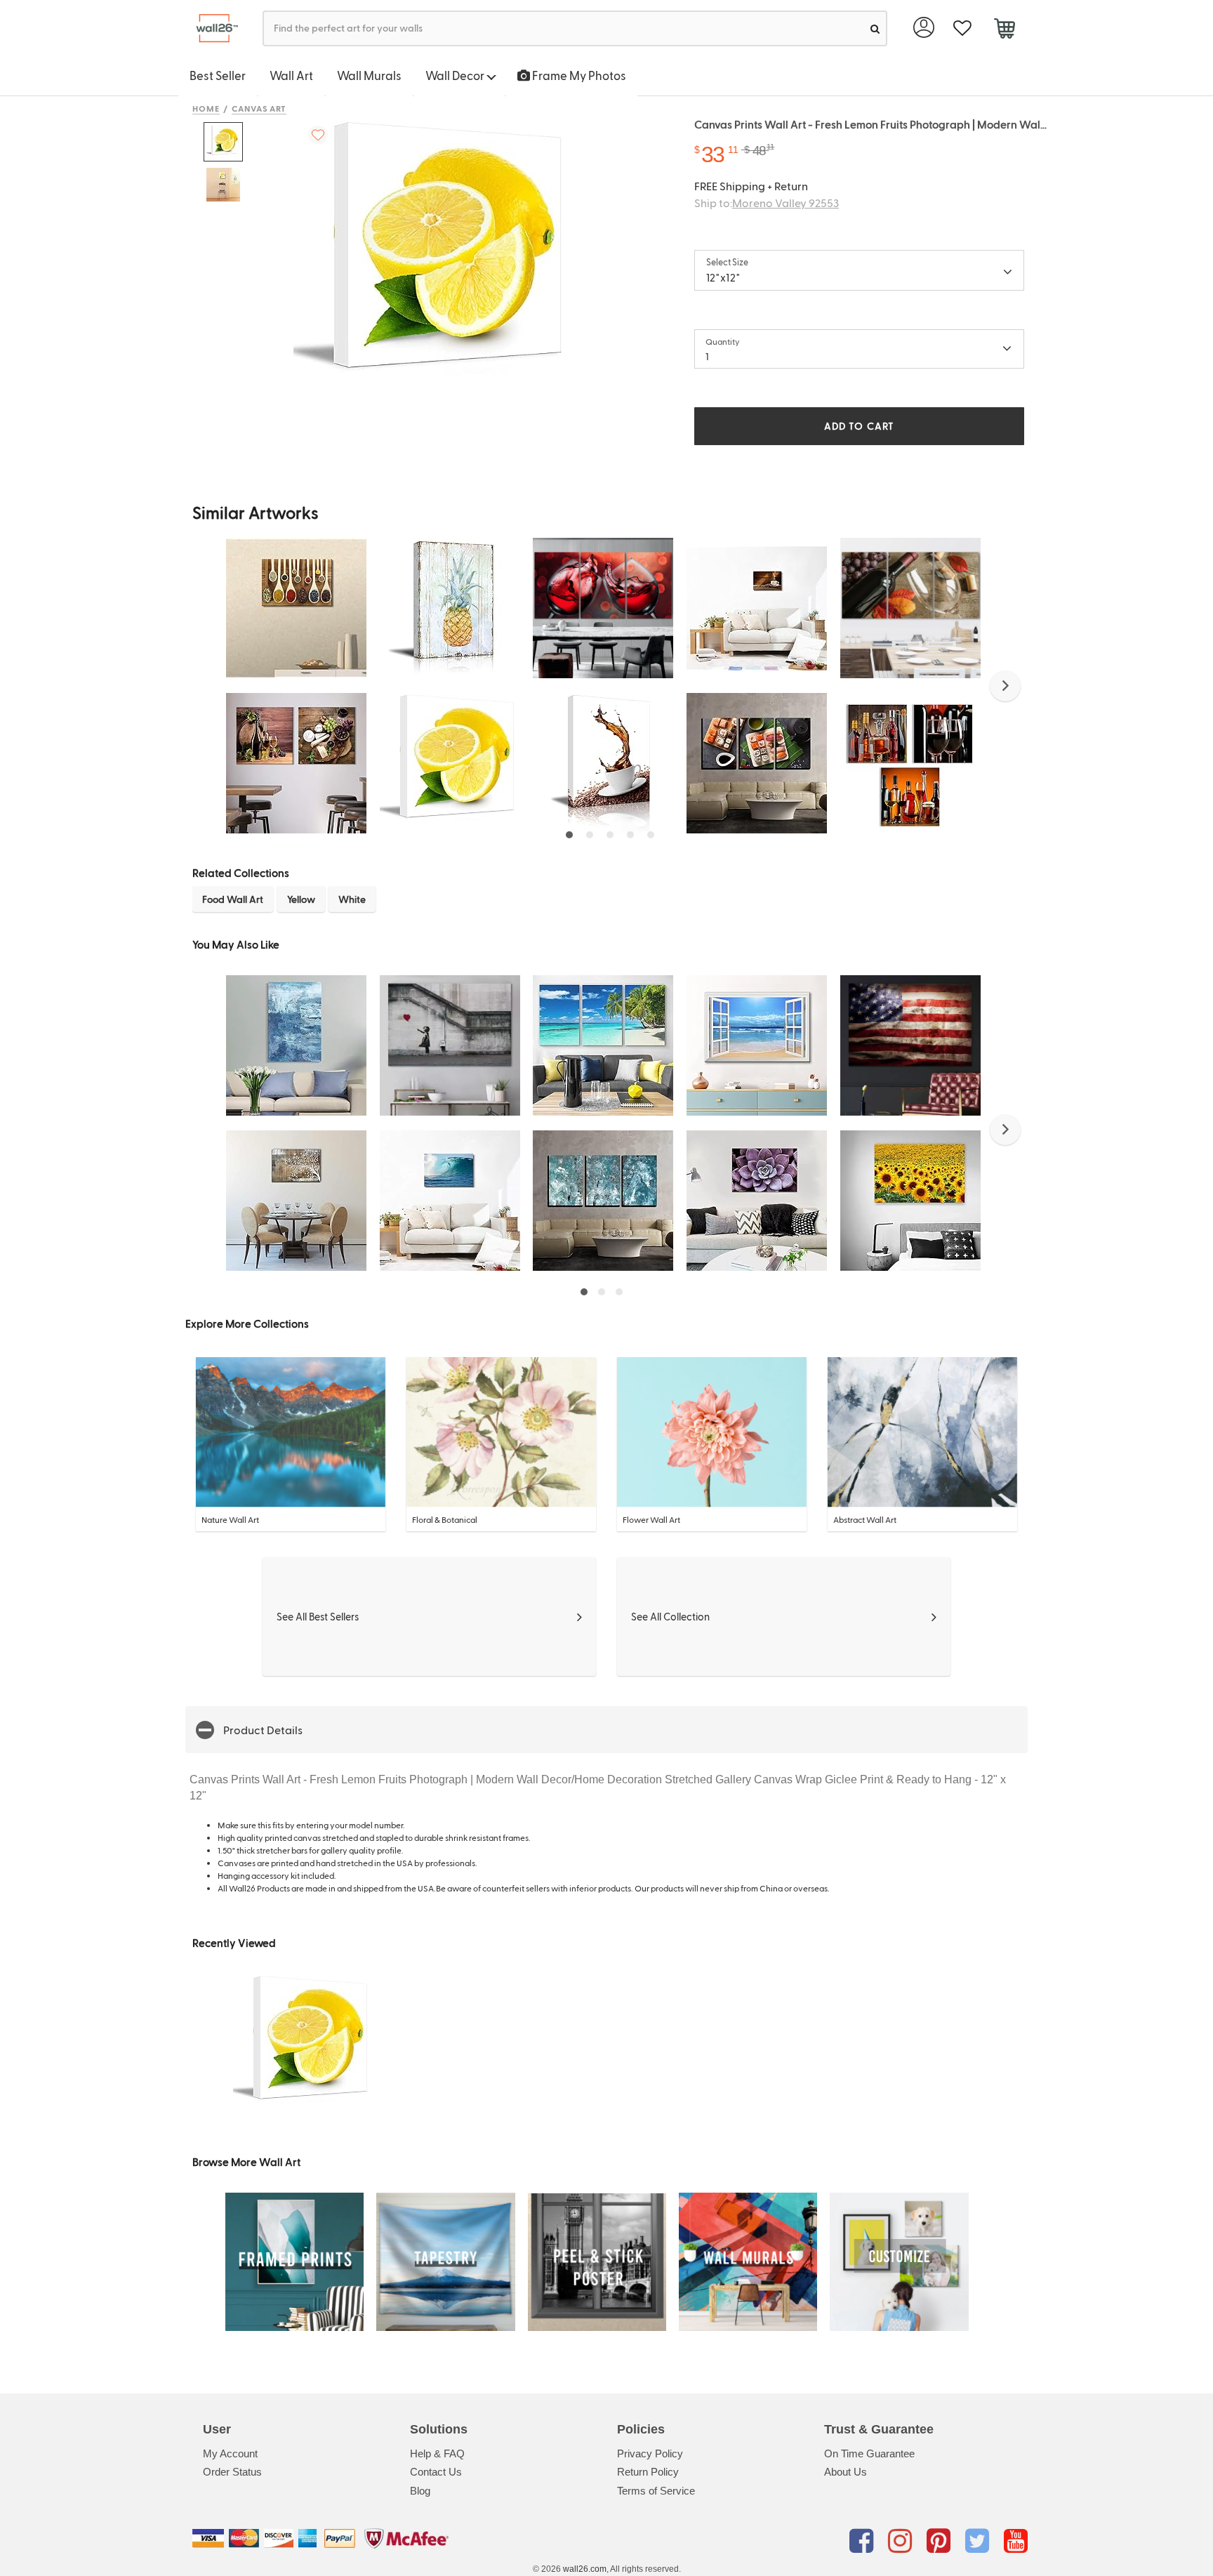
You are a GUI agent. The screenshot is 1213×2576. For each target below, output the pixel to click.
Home (206, 108)
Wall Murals (369, 75)
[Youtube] (1016, 2541)
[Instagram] (902, 2541)
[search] (875, 28)
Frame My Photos (578, 75)
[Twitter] (980, 2541)
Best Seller (218, 75)
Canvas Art (259, 108)
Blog (420, 2491)
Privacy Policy (650, 2453)
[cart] (1004, 30)
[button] (1005, 686)
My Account (230, 2453)
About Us (846, 2472)
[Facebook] (864, 2541)
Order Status (232, 2472)
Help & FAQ (437, 2453)
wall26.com (585, 2569)
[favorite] (962, 28)
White (352, 899)
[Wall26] (212, 28)
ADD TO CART (859, 426)
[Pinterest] (941, 2541)
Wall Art (291, 75)
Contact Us (436, 2472)
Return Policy (648, 2472)
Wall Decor (456, 75)
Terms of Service (656, 2491)
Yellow (301, 899)
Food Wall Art (233, 899)
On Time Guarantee (869, 2453)
